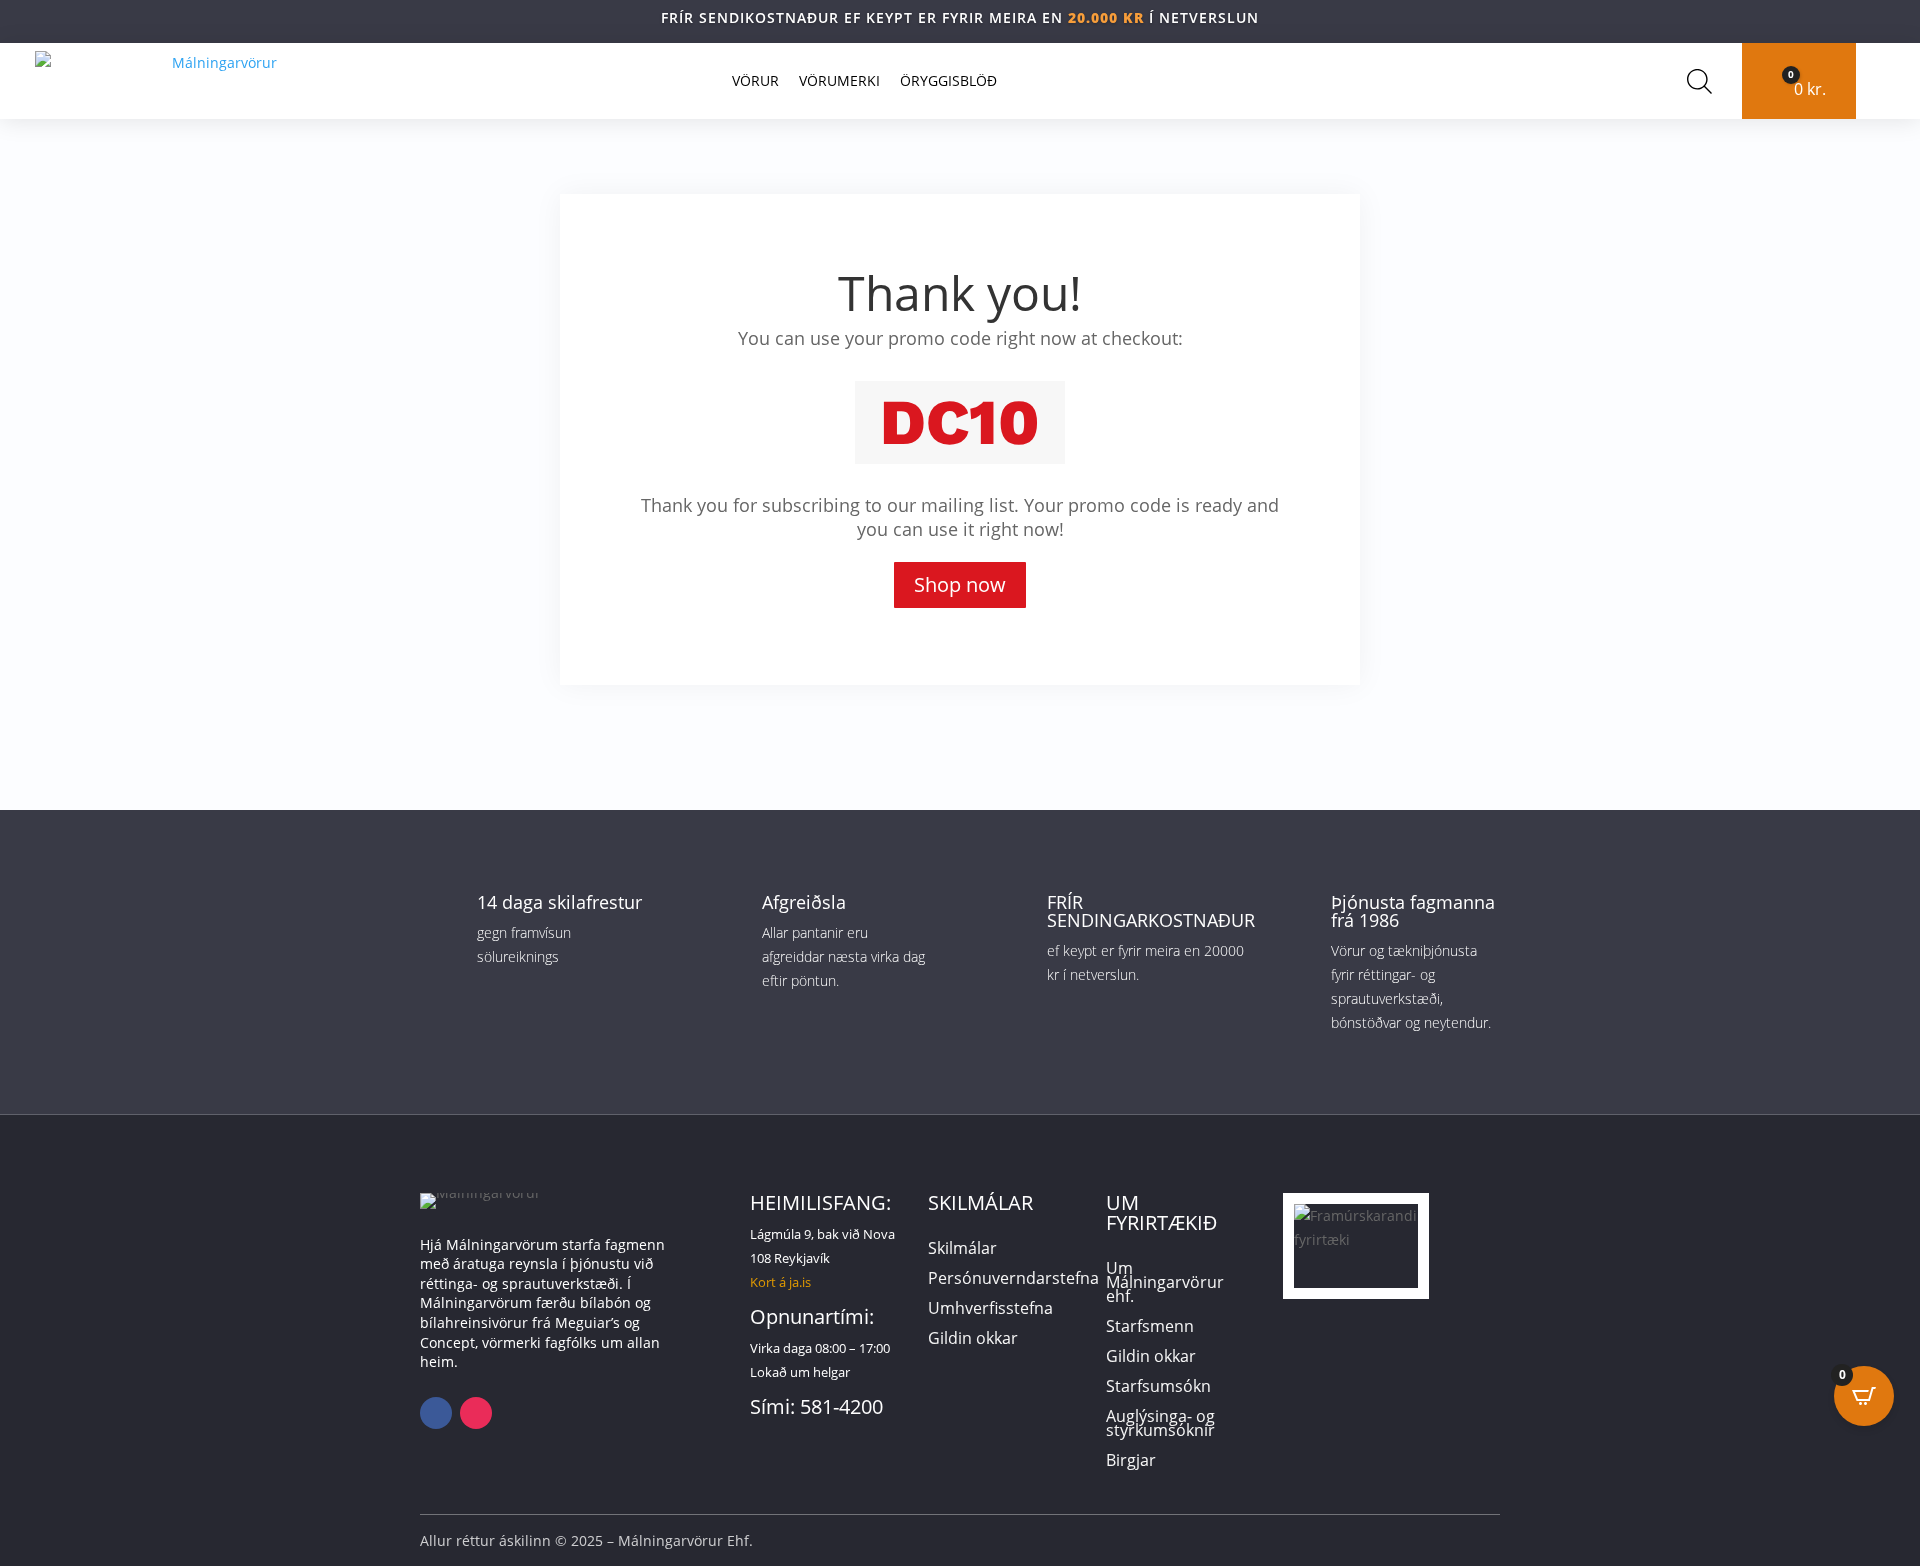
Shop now (960, 584)
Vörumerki (839, 80)
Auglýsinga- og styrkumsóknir (1160, 1425)
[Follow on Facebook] (436, 1413)
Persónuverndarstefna (1013, 1280)
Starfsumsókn (1158, 1388)
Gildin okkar (973, 1340)
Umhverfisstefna (990, 1310)
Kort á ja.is (780, 1282)
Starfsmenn (1150, 1328)
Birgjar (1131, 1462)
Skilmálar (962, 1250)
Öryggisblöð (948, 80)
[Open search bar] (1699, 81)
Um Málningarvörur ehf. (1165, 1284)
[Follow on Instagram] (476, 1413)
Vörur (755, 80)
